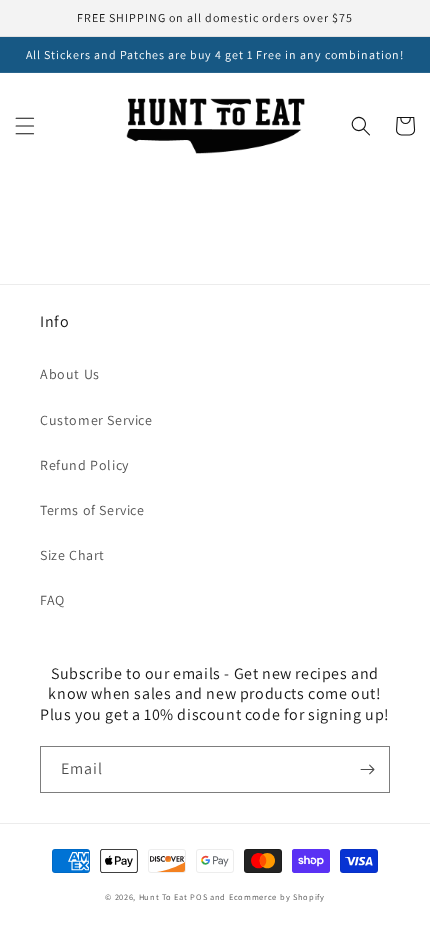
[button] (25, 126)
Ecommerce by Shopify (277, 896)
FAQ (52, 600)
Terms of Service (92, 510)
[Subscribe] (367, 769)
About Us (70, 374)
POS (198, 896)
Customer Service (96, 420)
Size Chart (72, 555)
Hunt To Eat (163, 896)
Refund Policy (84, 465)
